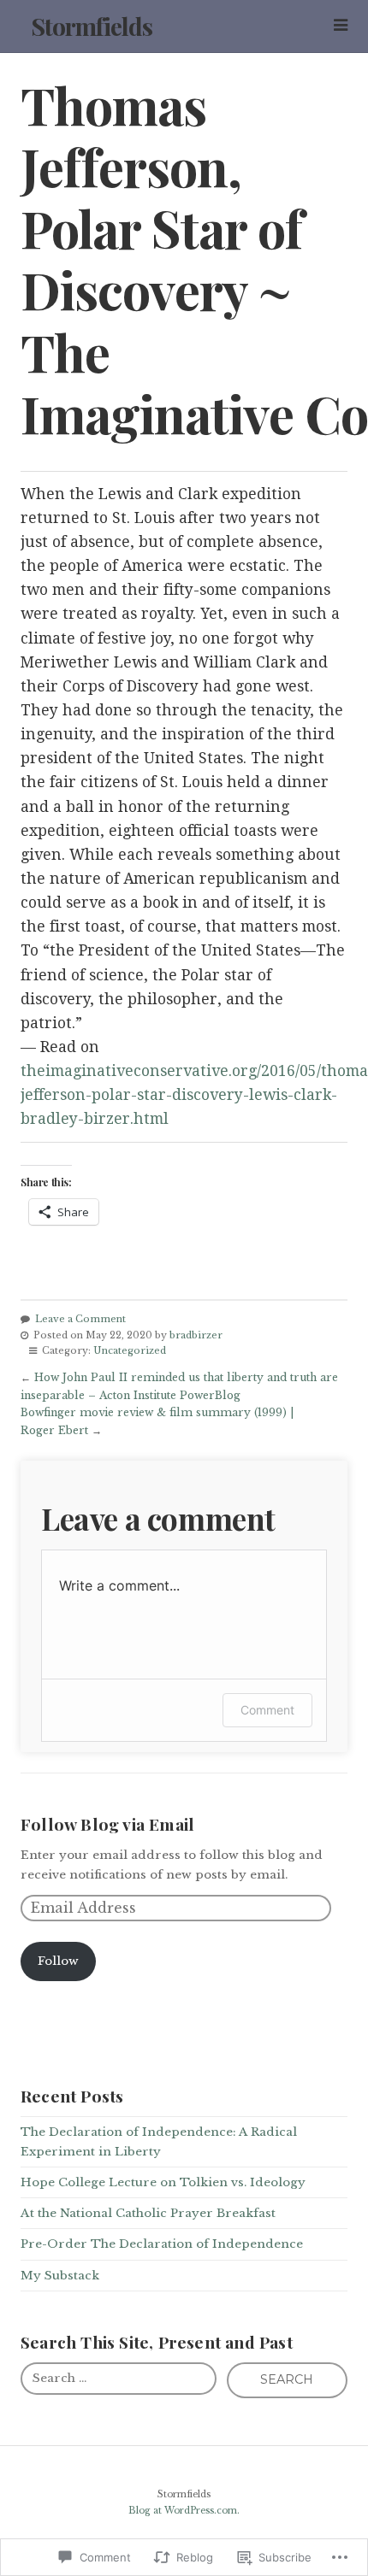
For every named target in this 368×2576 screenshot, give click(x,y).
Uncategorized (130, 1350)
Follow (58, 1961)
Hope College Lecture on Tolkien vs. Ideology (163, 2182)
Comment (267, 1710)
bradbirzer (196, 1335)
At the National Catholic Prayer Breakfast (148, 2213)
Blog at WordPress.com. (184, 2511)
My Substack (60, 2276)
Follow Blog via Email (107, 1824)
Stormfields (92, 26)
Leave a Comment (80, 1319)
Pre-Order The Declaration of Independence (162, 2244)
